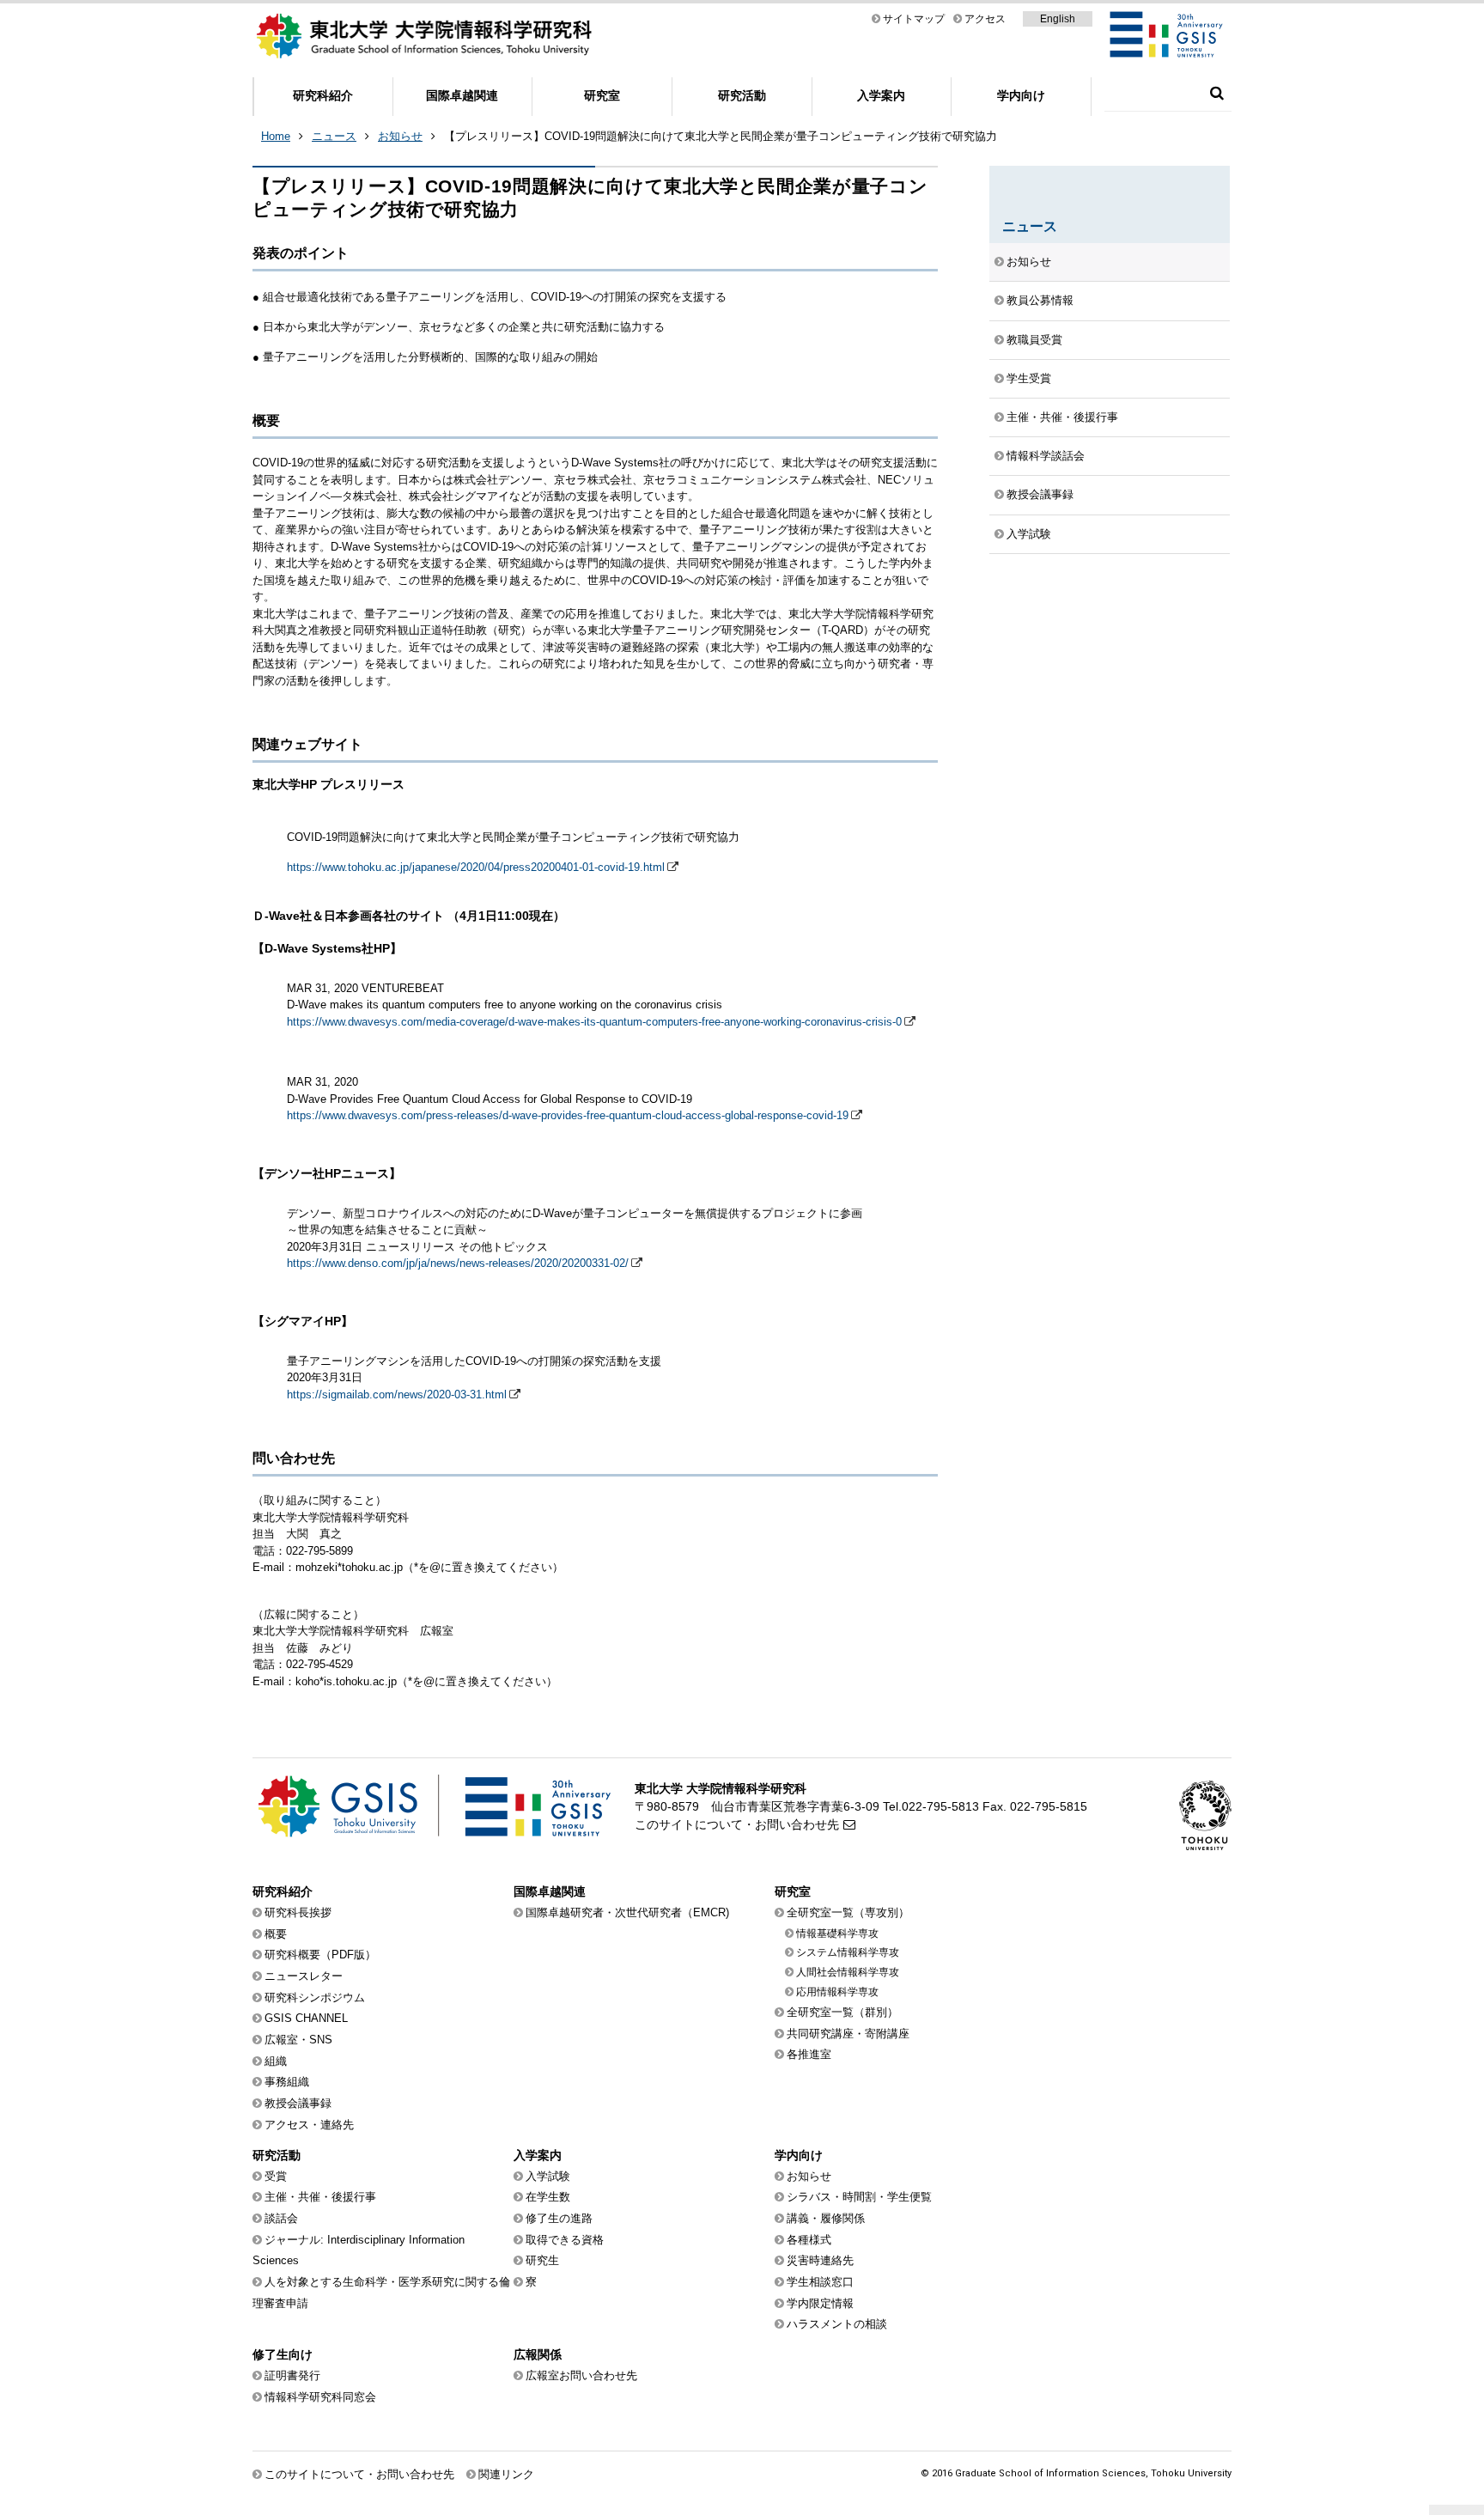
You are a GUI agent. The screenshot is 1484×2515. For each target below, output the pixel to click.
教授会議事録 (1040, 494)
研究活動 (742, 95)
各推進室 (809, 2054)
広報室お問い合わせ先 (581, 2375)
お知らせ (400, 136)
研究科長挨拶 (298, 1912)
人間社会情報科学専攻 (848, 1972)
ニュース (334, 136)
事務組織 (287, 2082)
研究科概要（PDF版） (320, 1955)
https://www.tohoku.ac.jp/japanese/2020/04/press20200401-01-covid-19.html (476, 867)
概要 (276, 1934)
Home (276, 136)
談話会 (281, 2218)
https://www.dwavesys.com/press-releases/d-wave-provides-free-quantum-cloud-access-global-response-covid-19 (568, 1115)
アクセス (985, 19)
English (1058, 19)
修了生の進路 (559, 2218)
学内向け (1021, 95)
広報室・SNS (298, 2040)
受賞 (276, 2176)
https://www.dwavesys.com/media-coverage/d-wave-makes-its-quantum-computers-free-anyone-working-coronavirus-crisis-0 (594, 1022)
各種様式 (809, 2240)
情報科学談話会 (1046, 456)
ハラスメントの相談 (837, 2324)
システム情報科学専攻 (848, 1952)
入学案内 (881, 95)
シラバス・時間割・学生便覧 (859, 2197)
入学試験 (1029, 534)
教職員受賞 (1034, 340)
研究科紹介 (323, 95)
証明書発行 (292, 2375)
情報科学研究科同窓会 (320, 2397)
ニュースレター (304, 1976)
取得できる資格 (565, 2240)
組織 (276, 2061)
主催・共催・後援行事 (1062, 417)
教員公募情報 (1040, 300)
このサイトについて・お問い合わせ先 (737, 1824)
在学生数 (548, 2197)
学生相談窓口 (820, 2282)
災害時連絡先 (820, 2260)
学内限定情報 (820, 2303)
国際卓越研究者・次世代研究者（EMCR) (627, 1912)
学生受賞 (1029, 378)
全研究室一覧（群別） (842, 2012)
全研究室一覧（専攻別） (848, 1912)
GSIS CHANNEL (306, 2018)
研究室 (602, 95)
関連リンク (506, 2474)
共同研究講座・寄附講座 (848, 2034)
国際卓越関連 (462, 95)
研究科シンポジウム (315, 1997)
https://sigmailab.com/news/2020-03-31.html (397, 1395)
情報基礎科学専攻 (837, 1933)
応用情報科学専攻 (837, 1992)
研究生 (542, 2260)
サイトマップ (914, 19)
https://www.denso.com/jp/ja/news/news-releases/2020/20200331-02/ (458, 1263)
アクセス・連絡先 (309, 2125)
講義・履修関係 (826, 2218)
